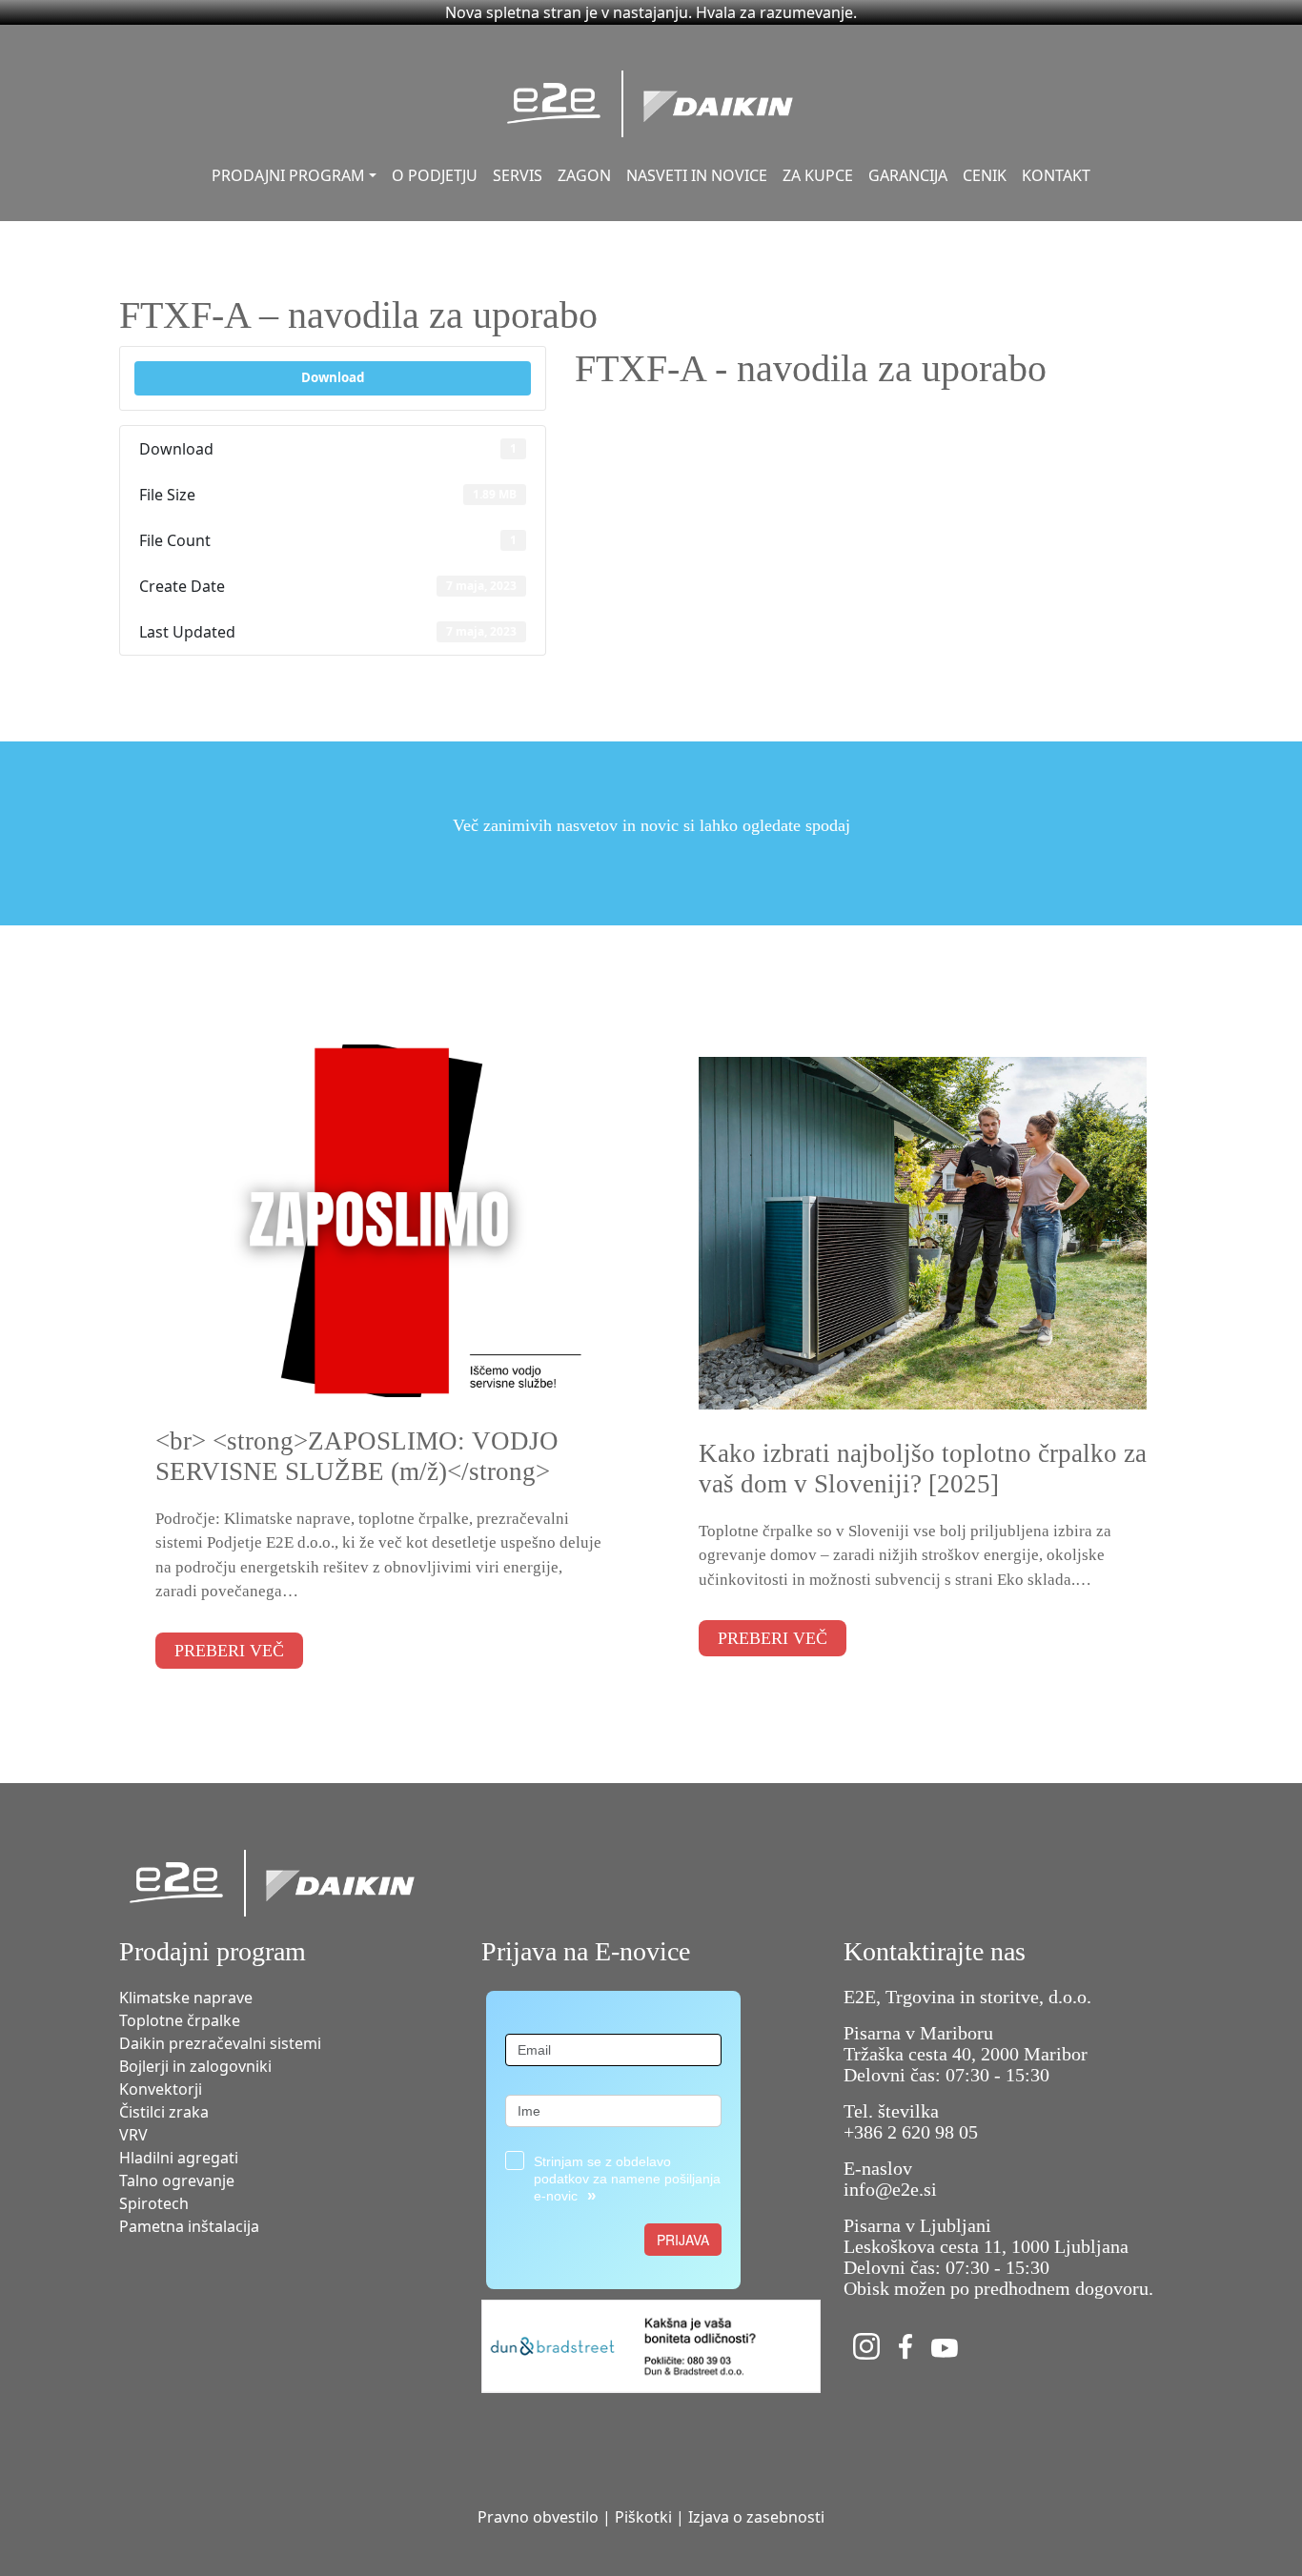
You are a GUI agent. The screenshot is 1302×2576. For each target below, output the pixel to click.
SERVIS (518, 175)
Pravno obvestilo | (544, 2517)
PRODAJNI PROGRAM (288, 175)
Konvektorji (161, 2089)
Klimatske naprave (186, 1998)
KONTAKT (1056, 175)
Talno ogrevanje (177, 2180)
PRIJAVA (683, 2240)
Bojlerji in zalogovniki (195, 2066)
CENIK (985, 175)
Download (333, 377)
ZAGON (584, 175)
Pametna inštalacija (189, 2226)
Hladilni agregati (179, 2158)
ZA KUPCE (818, 175)
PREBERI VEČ (229, 1651)
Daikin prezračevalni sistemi (220, 2043)
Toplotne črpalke (180, 2020)
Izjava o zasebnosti (756, 2517)
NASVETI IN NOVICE (697, 175)
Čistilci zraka (164, 2112)
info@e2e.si (890, 2189)
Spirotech (154, 2203)
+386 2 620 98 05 (911, 2132)
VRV (133, 2135)
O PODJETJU (435, 175)
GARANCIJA (908, 175)
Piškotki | (650, 2517)
